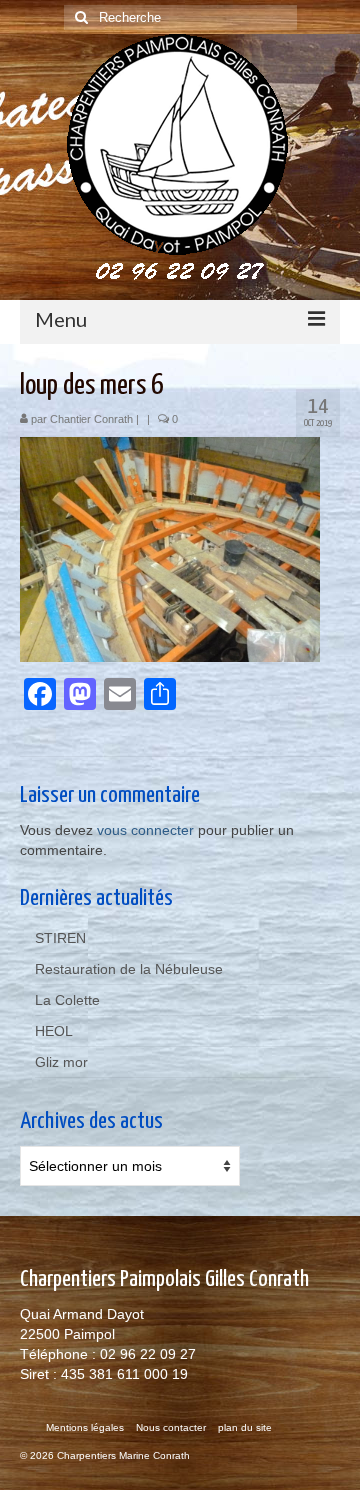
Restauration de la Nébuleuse (129, 969)
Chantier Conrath (91, 419)
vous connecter (145, 830)
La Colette (67, 1000)
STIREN (60, 938)
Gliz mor (61, 1062)
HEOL (54, 1031)
